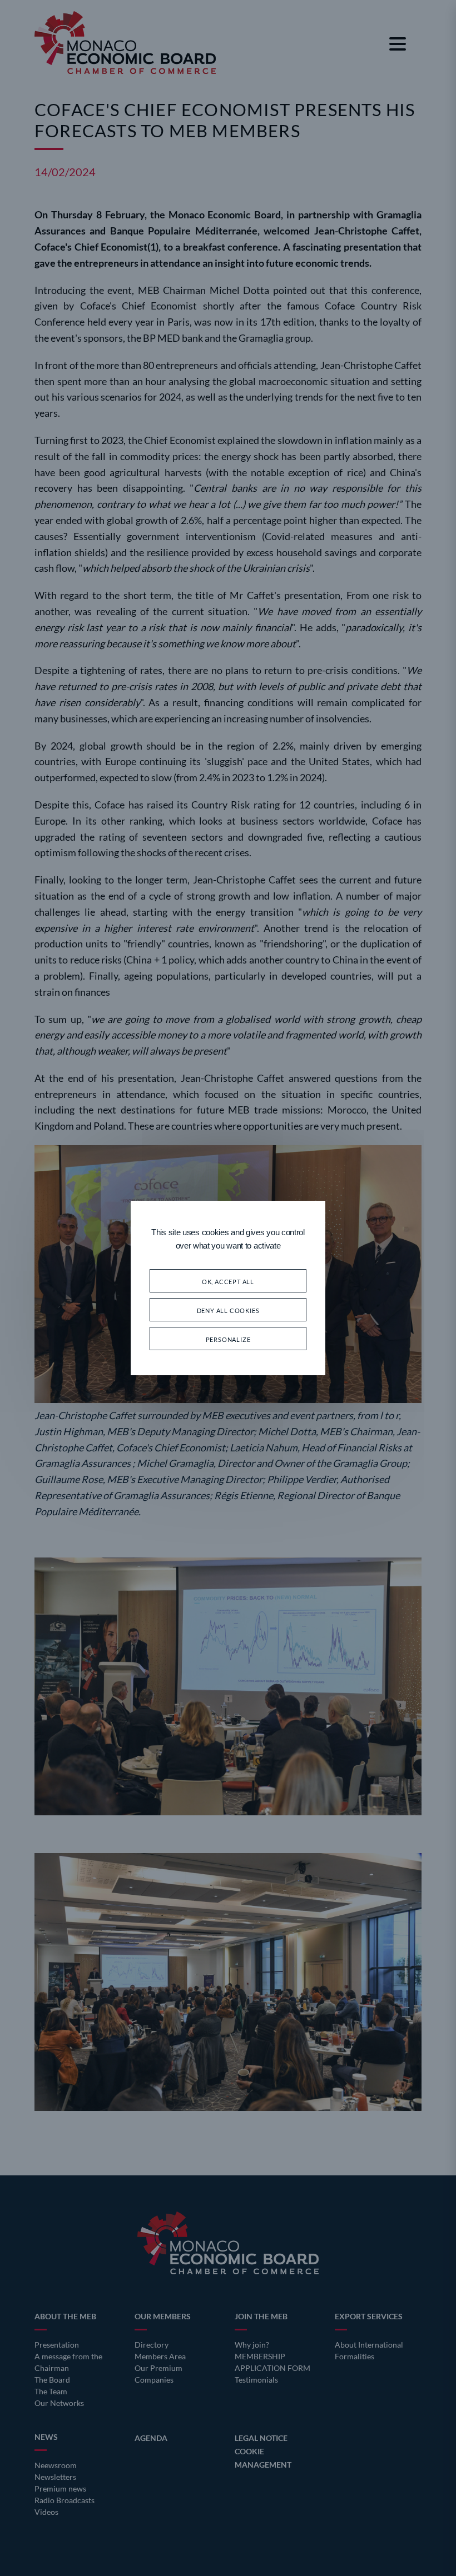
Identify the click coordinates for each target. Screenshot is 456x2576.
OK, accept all (228, 1280)
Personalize (228, 1338)
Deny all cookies (228, 1309)
